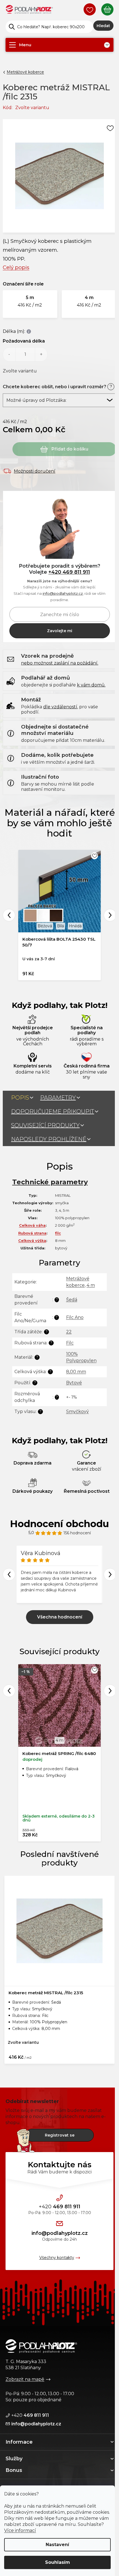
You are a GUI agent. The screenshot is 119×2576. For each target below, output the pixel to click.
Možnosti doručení (35, 471)
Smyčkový (77, 1411)
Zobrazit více (60, 1617)
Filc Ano (75, 1317)
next (110, 1691)
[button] (30, 304)
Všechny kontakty (57, 2258)
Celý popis (16, 267)
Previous (9, 915)
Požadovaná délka (24, 341)
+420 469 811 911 (69, 572)
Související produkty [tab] (45, 1125)
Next (110, 915)
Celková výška (32, 1241)
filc (58, 1233)
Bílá (60, 926)
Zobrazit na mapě (25, 2379)
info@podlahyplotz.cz (63, 593)
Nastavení (57, 2545)
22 (69, 1332)
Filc (70, 1343)
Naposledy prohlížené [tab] (49, 1139)
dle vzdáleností (60, 707)
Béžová (45, 926)
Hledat (103, 26)
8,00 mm (76, 1372)
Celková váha (32, 1225)
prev (9, 1691)
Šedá (72, 1300)
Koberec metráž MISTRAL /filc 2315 (46, 1993)
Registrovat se (60, 2135)
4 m (91, 1285)
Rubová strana (32, 1233)
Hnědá (75, 926)
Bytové (74, 1383)
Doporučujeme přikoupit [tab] (53, 1111)
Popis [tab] (20, 1098)
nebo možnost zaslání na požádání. (60, 663)
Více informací (20, 2530)
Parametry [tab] (58, 1098)
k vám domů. (91, 685)
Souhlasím (58, 2562)
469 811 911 (59, 2207)
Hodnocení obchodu (59, 1524)
